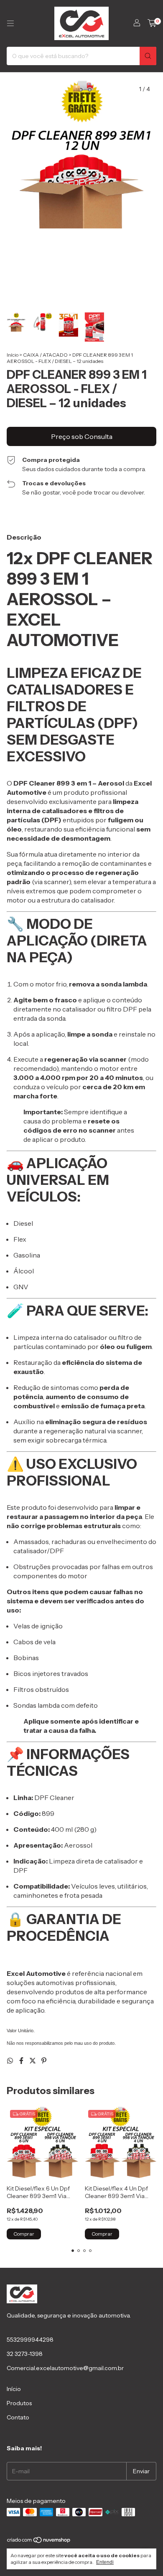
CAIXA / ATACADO (45, 355)
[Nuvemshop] (39, 2542)
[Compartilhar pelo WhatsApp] (11, 2061)
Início (13, 355)
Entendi (105, 2562)
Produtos (19, 2403)
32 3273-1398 (25, 2354)
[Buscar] (148, 56)
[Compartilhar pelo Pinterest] (44, 2061)
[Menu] (10, 23)
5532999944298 (30, 2340)
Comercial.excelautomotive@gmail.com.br (65, 2368)
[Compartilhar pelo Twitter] (33, 2061)
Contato (18, 2417)
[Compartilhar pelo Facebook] (22, 2061)
